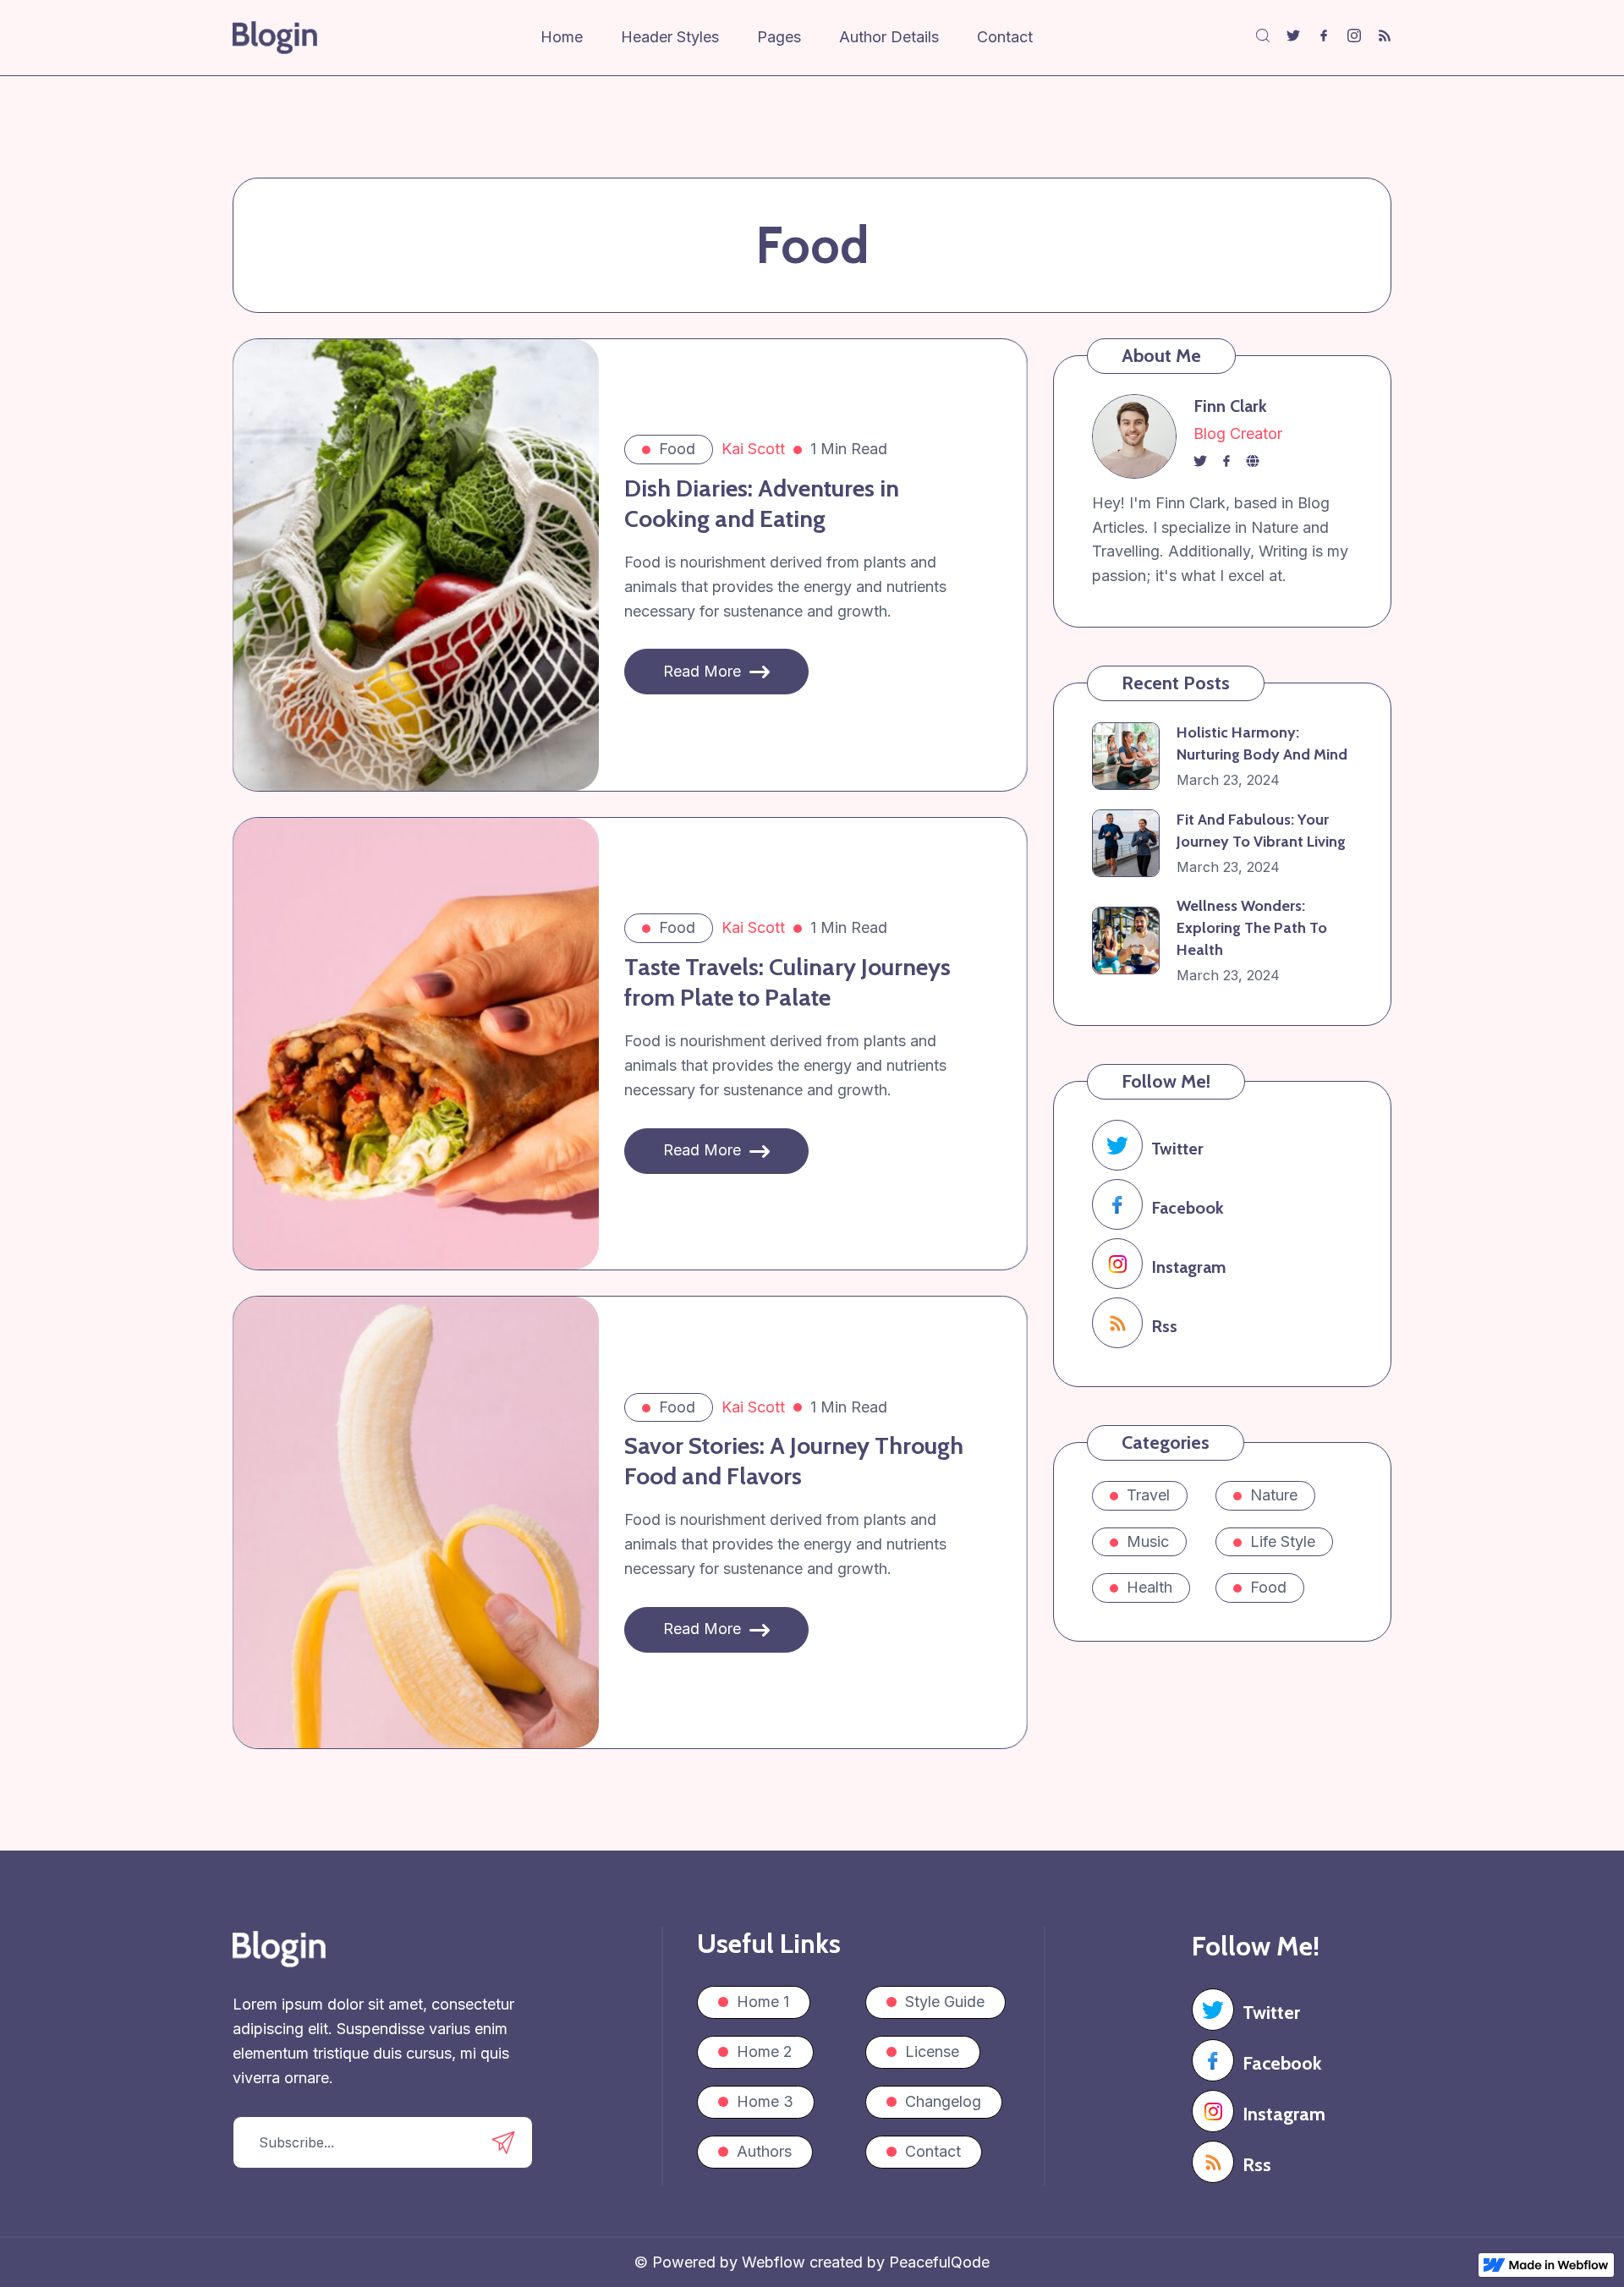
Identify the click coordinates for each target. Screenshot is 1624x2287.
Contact (1005, 37)
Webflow (776, 2262)
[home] (275, 38)
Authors (764, 2151)
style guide (945, 2002)
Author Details (889, 37)
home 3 (765, 2101)
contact (933, 2151)
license (932, 2051)
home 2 (765, 2051)
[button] (689, 38)
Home (562, 37)
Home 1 (763, 2002)
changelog (943, 2101)
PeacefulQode (939, 2262)
